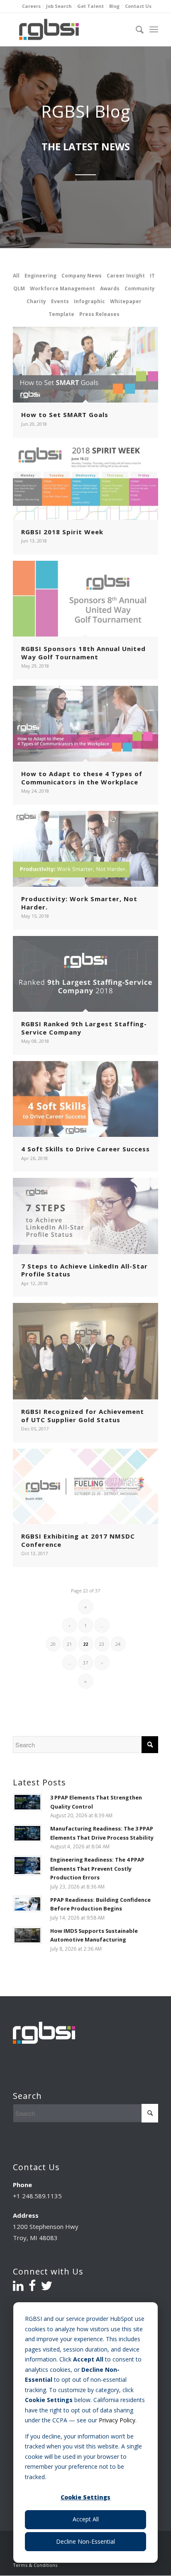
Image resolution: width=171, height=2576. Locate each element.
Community (140, 288)
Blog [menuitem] (114, 6)
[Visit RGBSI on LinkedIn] (18, 2288)
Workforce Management (62, 288)
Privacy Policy (117, 2420)
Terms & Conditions (35, 2565)
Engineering (40, 276)
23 (102, 1644)
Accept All (86, 2519)
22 (85, 1644)
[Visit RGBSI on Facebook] (32, 2288)
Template (61, 314)
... (102, 1625)
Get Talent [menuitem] (90, 6)
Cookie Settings (85, 2497)
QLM (19, 288)
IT (152, 276)
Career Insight (126, 276)
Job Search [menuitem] (59, 6)
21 (69, 1644)
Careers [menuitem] (31, 6)
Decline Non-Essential (85, 2541)
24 (118, 1644)
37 (85, 1663)
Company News (82, 276)
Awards (110, 288)
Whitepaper (126, 301)
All (16, 276)
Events (60, 301)
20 (53, 1644)
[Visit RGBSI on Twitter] (46, 2288)
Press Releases (99, 314)
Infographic (89, 301)
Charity (36, 301)
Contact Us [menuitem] (138, 6)
